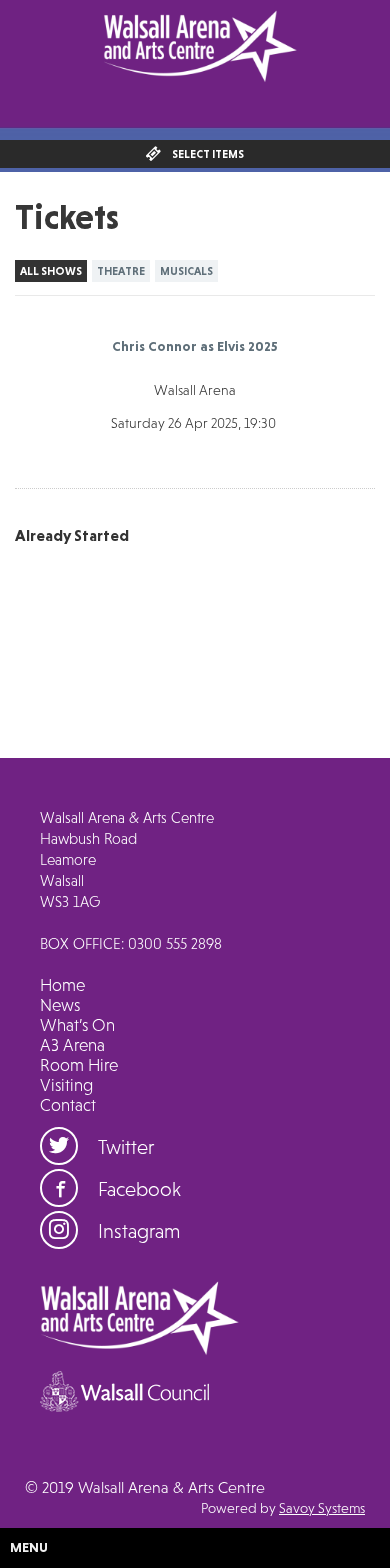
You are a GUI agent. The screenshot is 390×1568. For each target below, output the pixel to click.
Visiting (66, 1085)
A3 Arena (72, 1045)
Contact (68, 1105)
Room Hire (79, 1065)
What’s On (77, 1025)
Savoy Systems (322, 1508)
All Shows (51, 271)
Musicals (186, 271)
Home (62, 985)
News (60, 1005)
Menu (29, 1547)
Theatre (121, 271)
